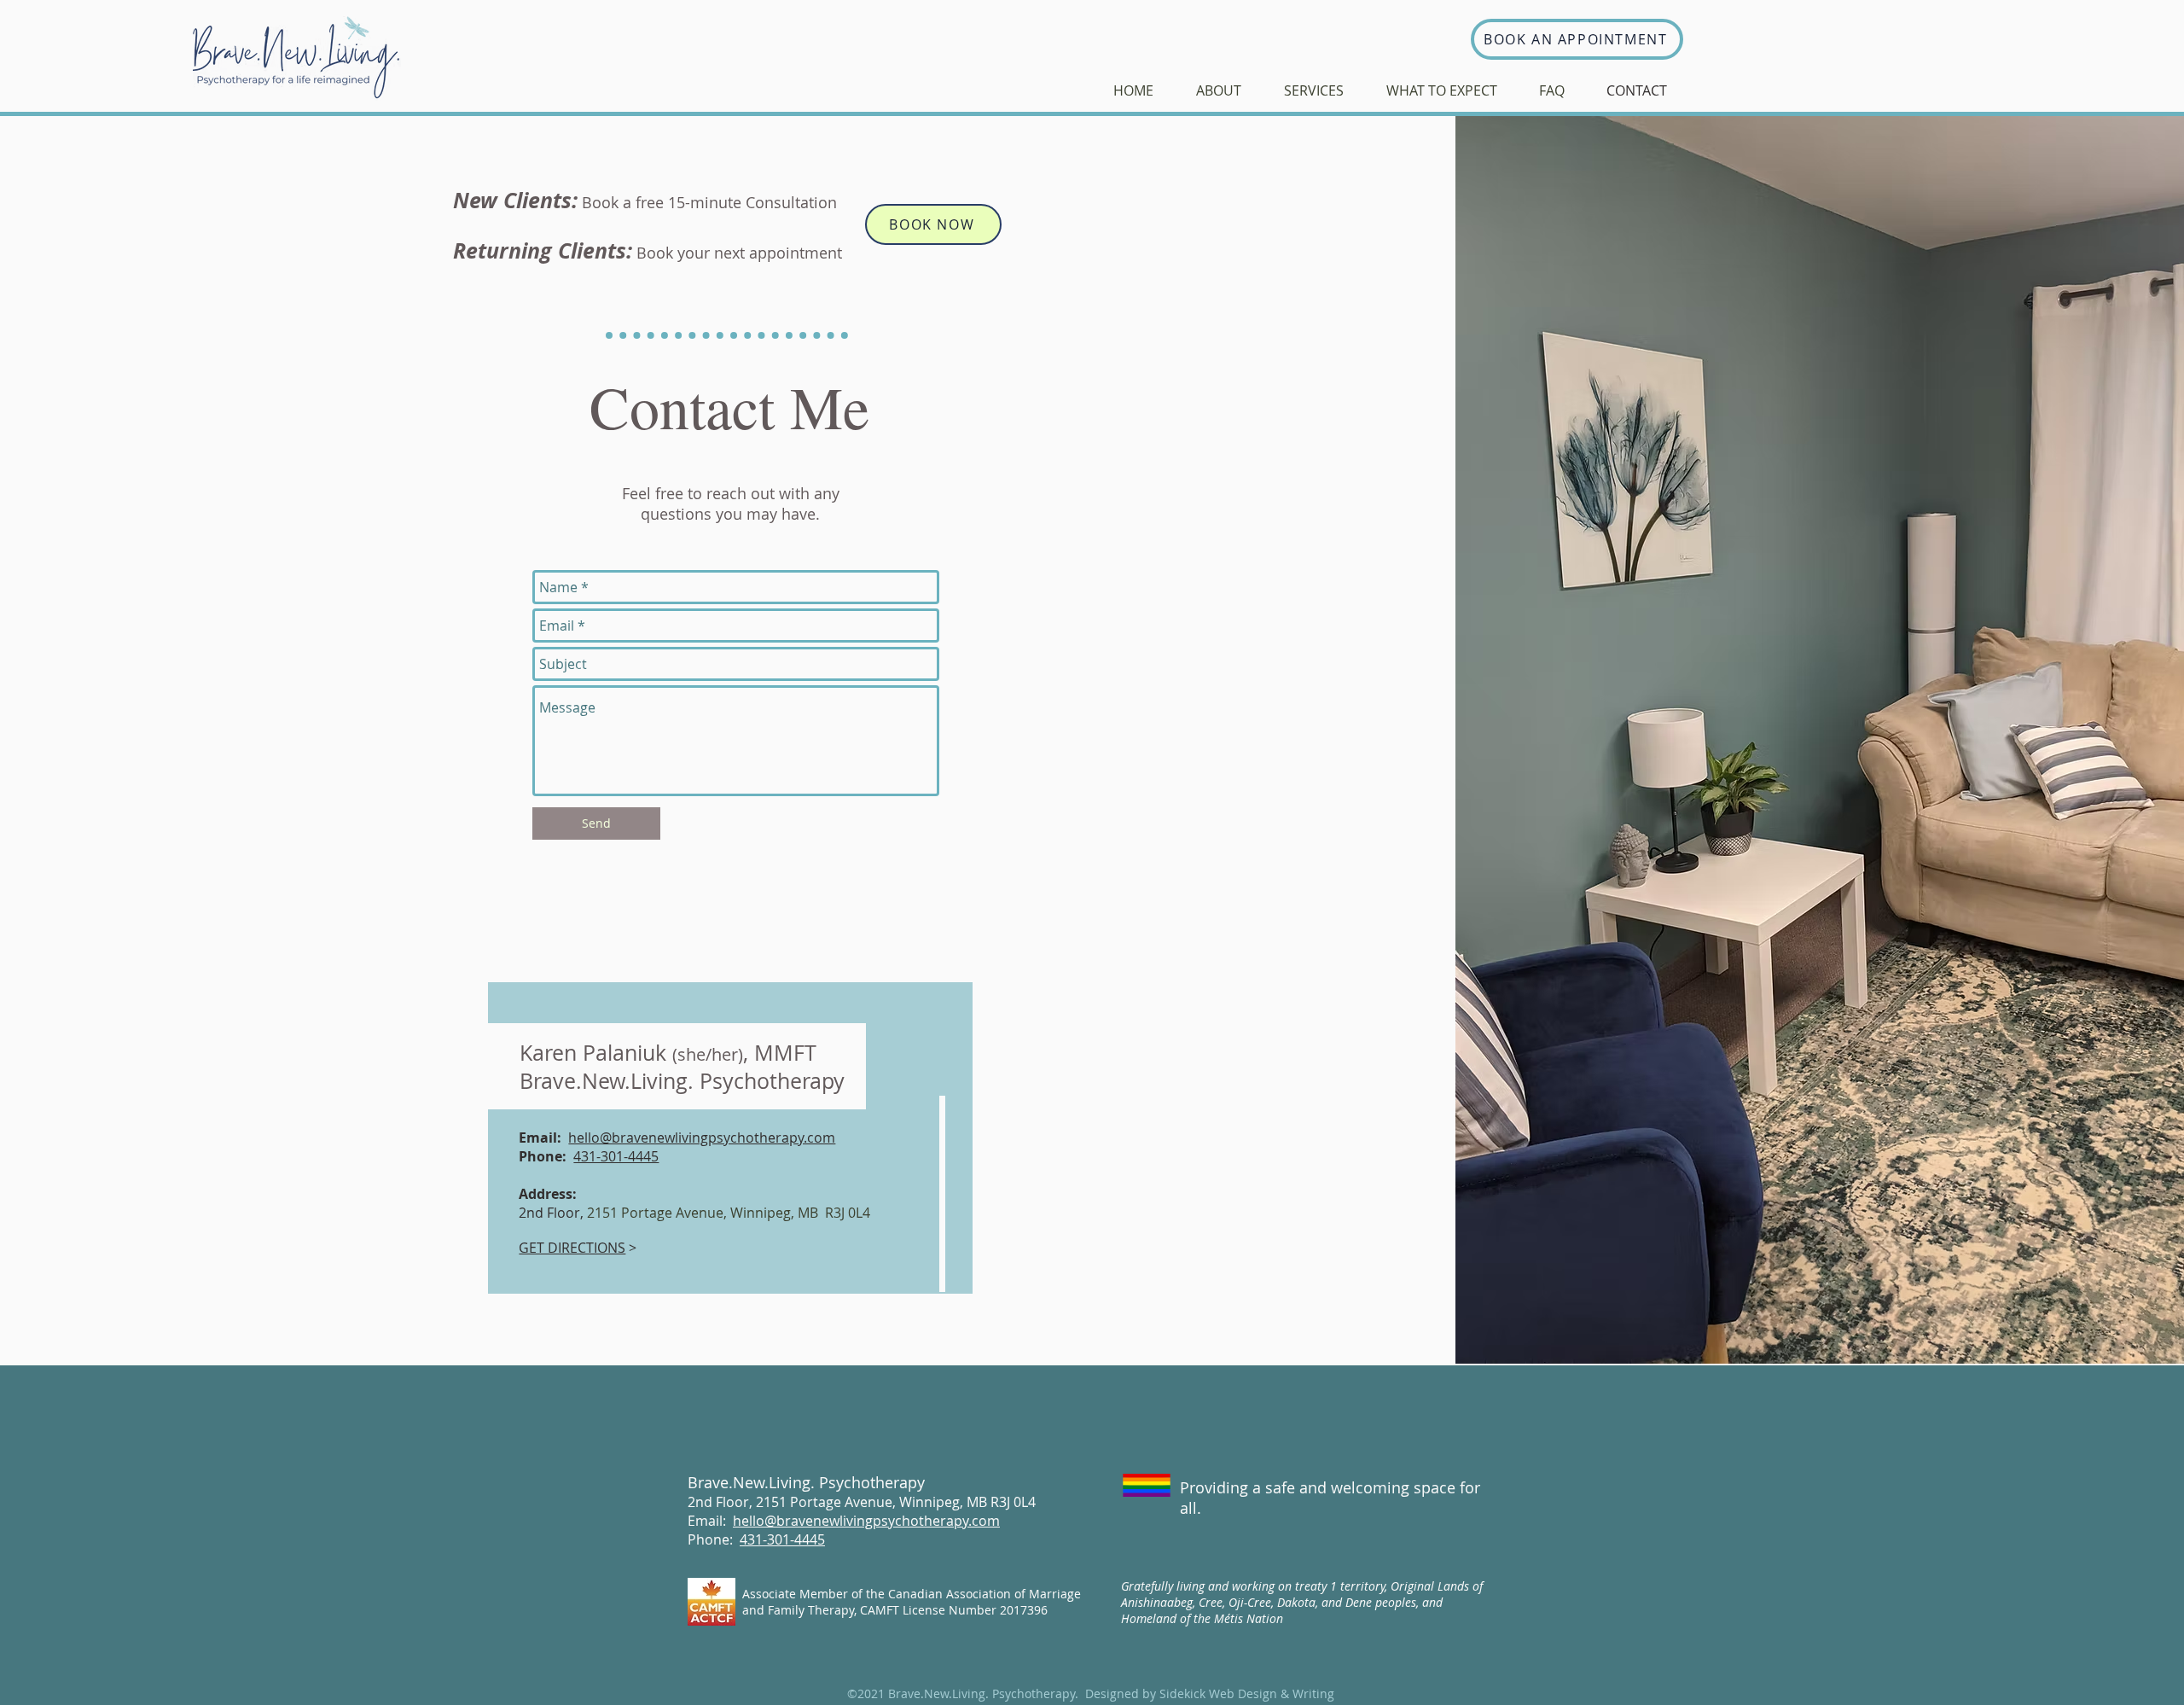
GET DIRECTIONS (572, 1248)
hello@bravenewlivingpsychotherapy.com (702, 1138)
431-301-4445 (616, 1156)
